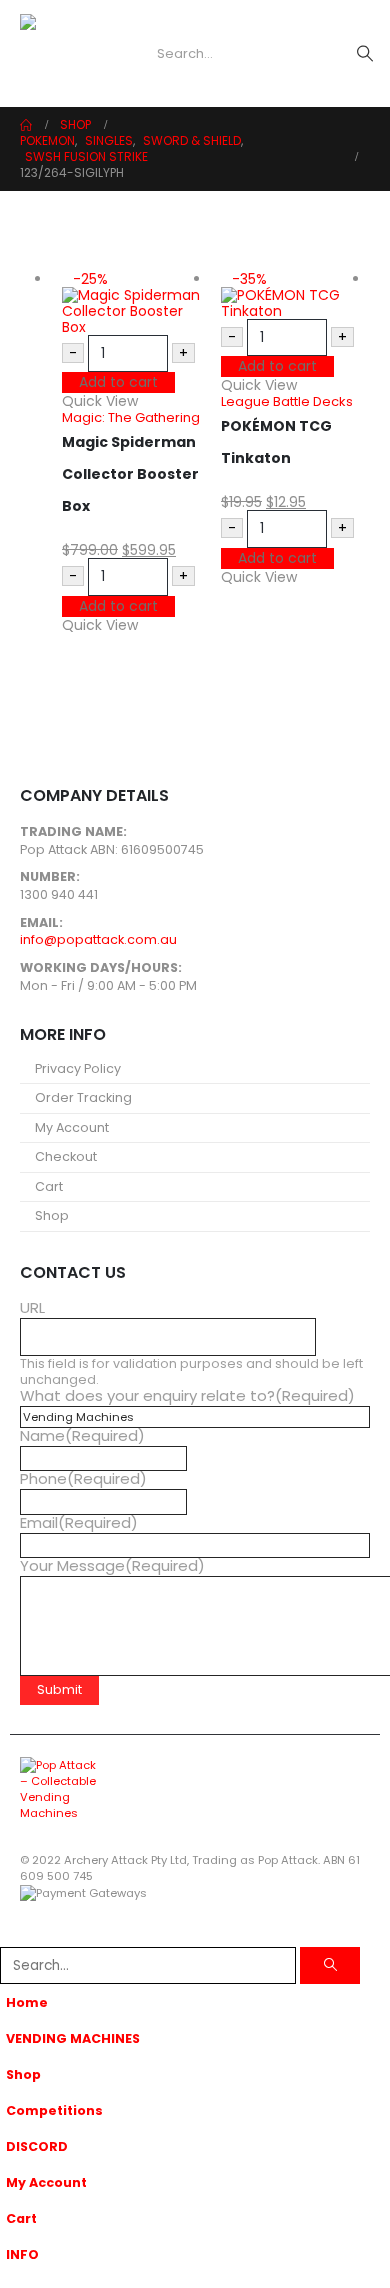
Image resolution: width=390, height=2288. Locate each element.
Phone (83, 1479)
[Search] (330, 1965)
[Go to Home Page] (26, 125)
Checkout (66, 1156)
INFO (22, 2254)
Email (79, 1523)
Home (27, 2002)
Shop (52, 1215)
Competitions (54, 2110)
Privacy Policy (78, 1068)
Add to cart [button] (118, 382)
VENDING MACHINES (73, 2038)
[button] (118, 54)
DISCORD (37, 2146)
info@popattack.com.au (98, 939)
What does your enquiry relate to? (187, 1396)
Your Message (112, 1566)
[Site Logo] (60, 54)
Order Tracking (83, 1097)
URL (32, 1308)
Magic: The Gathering (131, 417)
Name (82, 1436)
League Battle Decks (287, 401)
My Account (72, 1127)
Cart (49, 1186)
